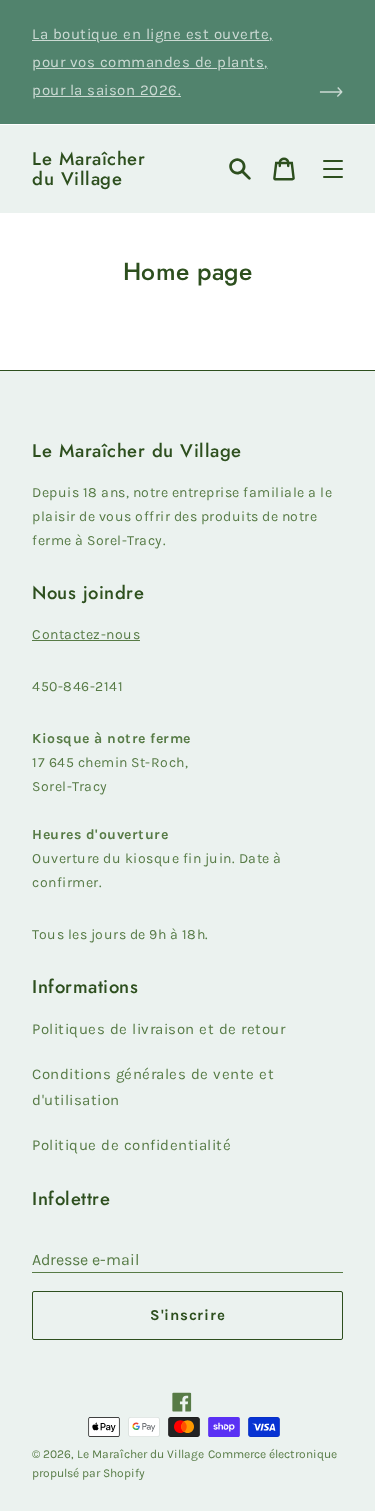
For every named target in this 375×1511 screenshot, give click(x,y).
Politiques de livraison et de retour (158, 1029)
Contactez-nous (86, 634)
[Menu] (333, 169)
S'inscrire (188, 1315)
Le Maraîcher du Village (88, 169)
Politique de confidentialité (131, 1145)
